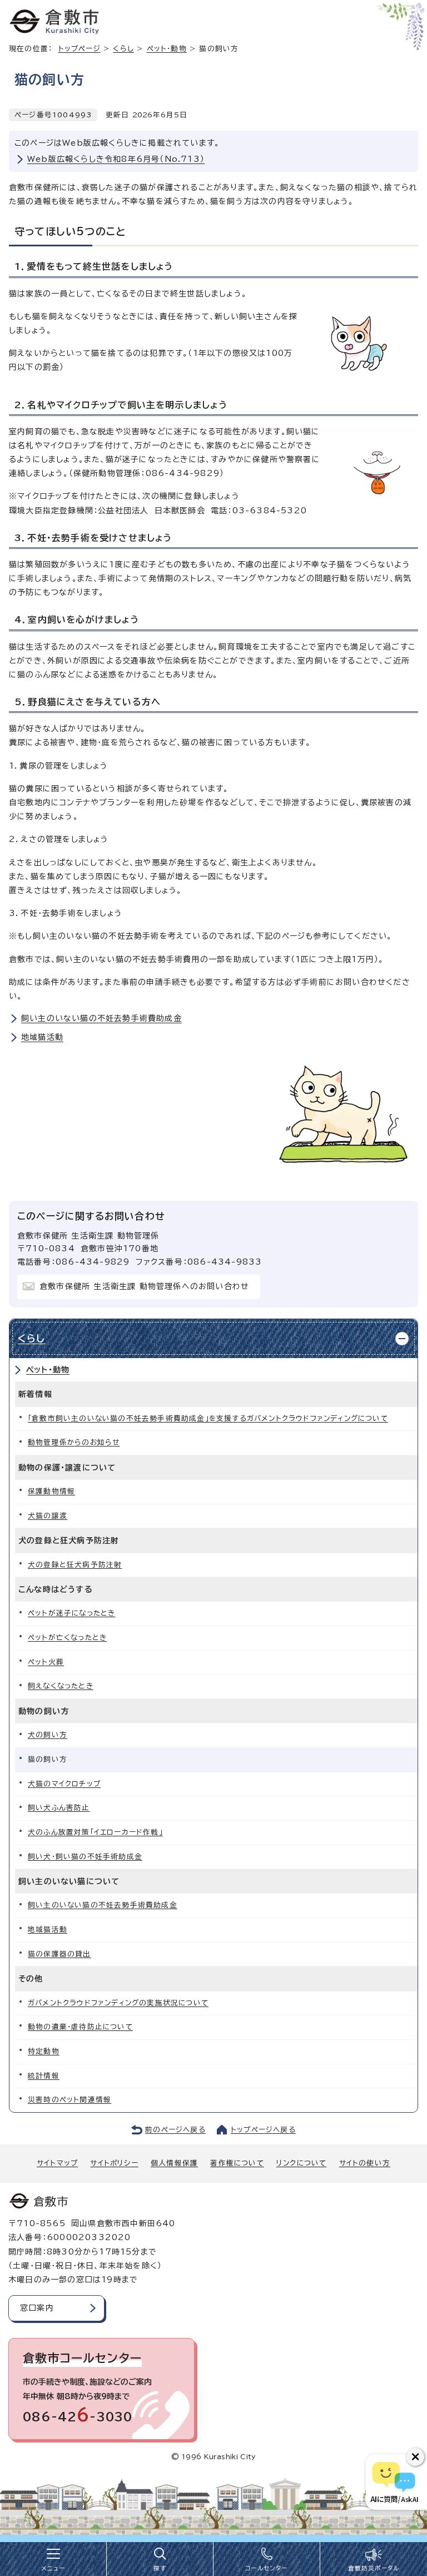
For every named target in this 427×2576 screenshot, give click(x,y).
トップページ (80, 49)
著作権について (237, 2163)
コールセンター (266, 2568)
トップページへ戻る (263, 2130)
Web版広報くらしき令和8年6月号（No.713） (116, 159)
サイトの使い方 (365, 2163)
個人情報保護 (174, 2163)
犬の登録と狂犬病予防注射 (75, 1565)
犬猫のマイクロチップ (64, 1784)
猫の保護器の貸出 (59, 1954)
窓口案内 (37, 2308)
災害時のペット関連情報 (69, 2100)
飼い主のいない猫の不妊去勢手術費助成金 (101, 1018)
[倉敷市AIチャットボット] (394, 2482)
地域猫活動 (42, 1037)
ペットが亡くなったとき (67, 1638)
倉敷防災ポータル (374, 2568)
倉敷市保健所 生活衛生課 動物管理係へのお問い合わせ (144, 1286)
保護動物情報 (51, 1491)
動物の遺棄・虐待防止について (80, 2027)
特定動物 (44, 2051)
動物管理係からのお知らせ (74, 1442)
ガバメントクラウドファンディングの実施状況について (118, 2003)
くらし (123, 49)
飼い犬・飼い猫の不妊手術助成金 (85, 1857)
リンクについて (301, 2163)
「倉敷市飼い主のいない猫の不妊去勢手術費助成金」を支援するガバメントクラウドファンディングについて (208, 1418)
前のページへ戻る (175, 2130)
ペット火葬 (46, 1662)
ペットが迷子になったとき (71, 1613)
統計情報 (44, 2076)
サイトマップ (57, 2163)
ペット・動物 (167, 49)
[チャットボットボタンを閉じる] (415, 2457)
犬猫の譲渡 (48, 1516)
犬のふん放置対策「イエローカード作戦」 (95, 1832)
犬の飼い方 (48, 1735)
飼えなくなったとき (61, 1686)
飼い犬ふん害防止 (59, 1808)
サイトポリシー (114, 2163)
